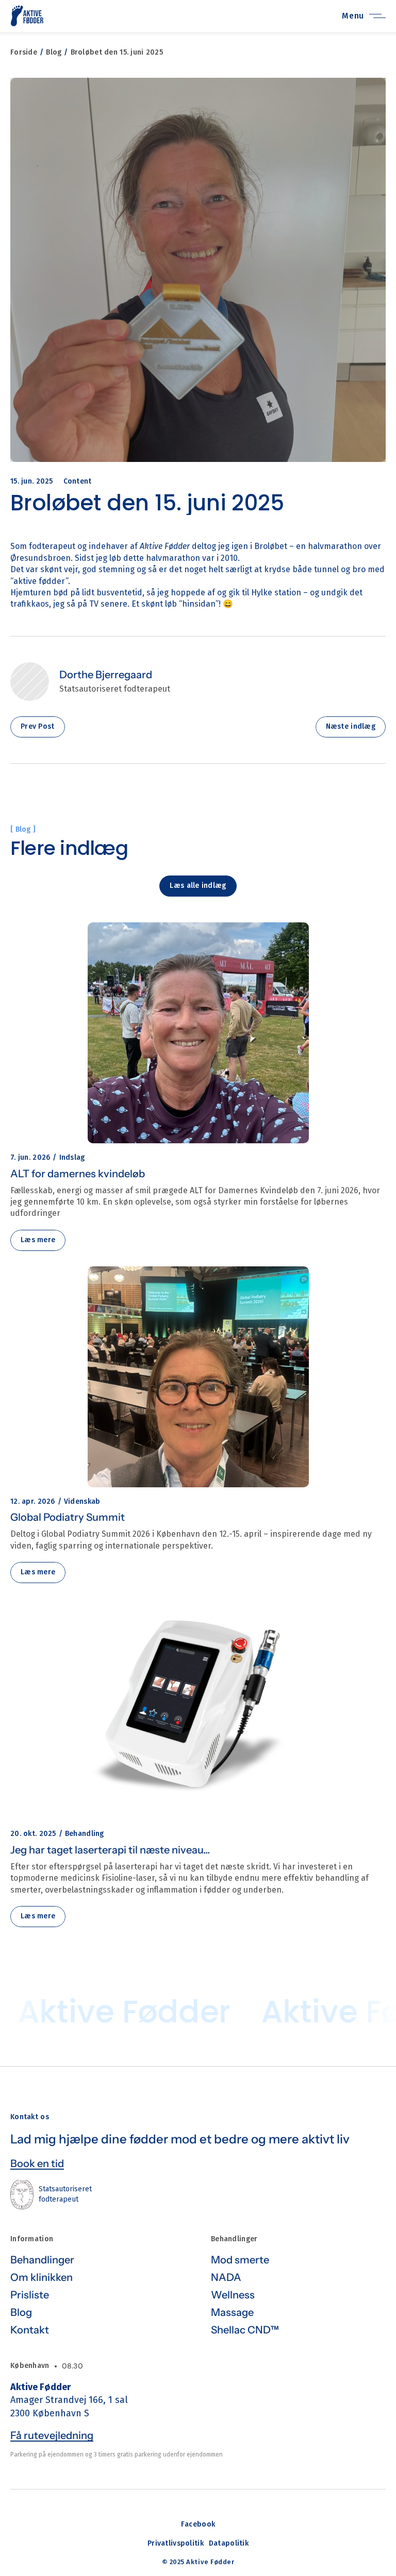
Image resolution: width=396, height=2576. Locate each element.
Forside (24, 52)
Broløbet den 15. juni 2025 (117, 52)
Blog (54, 52)
